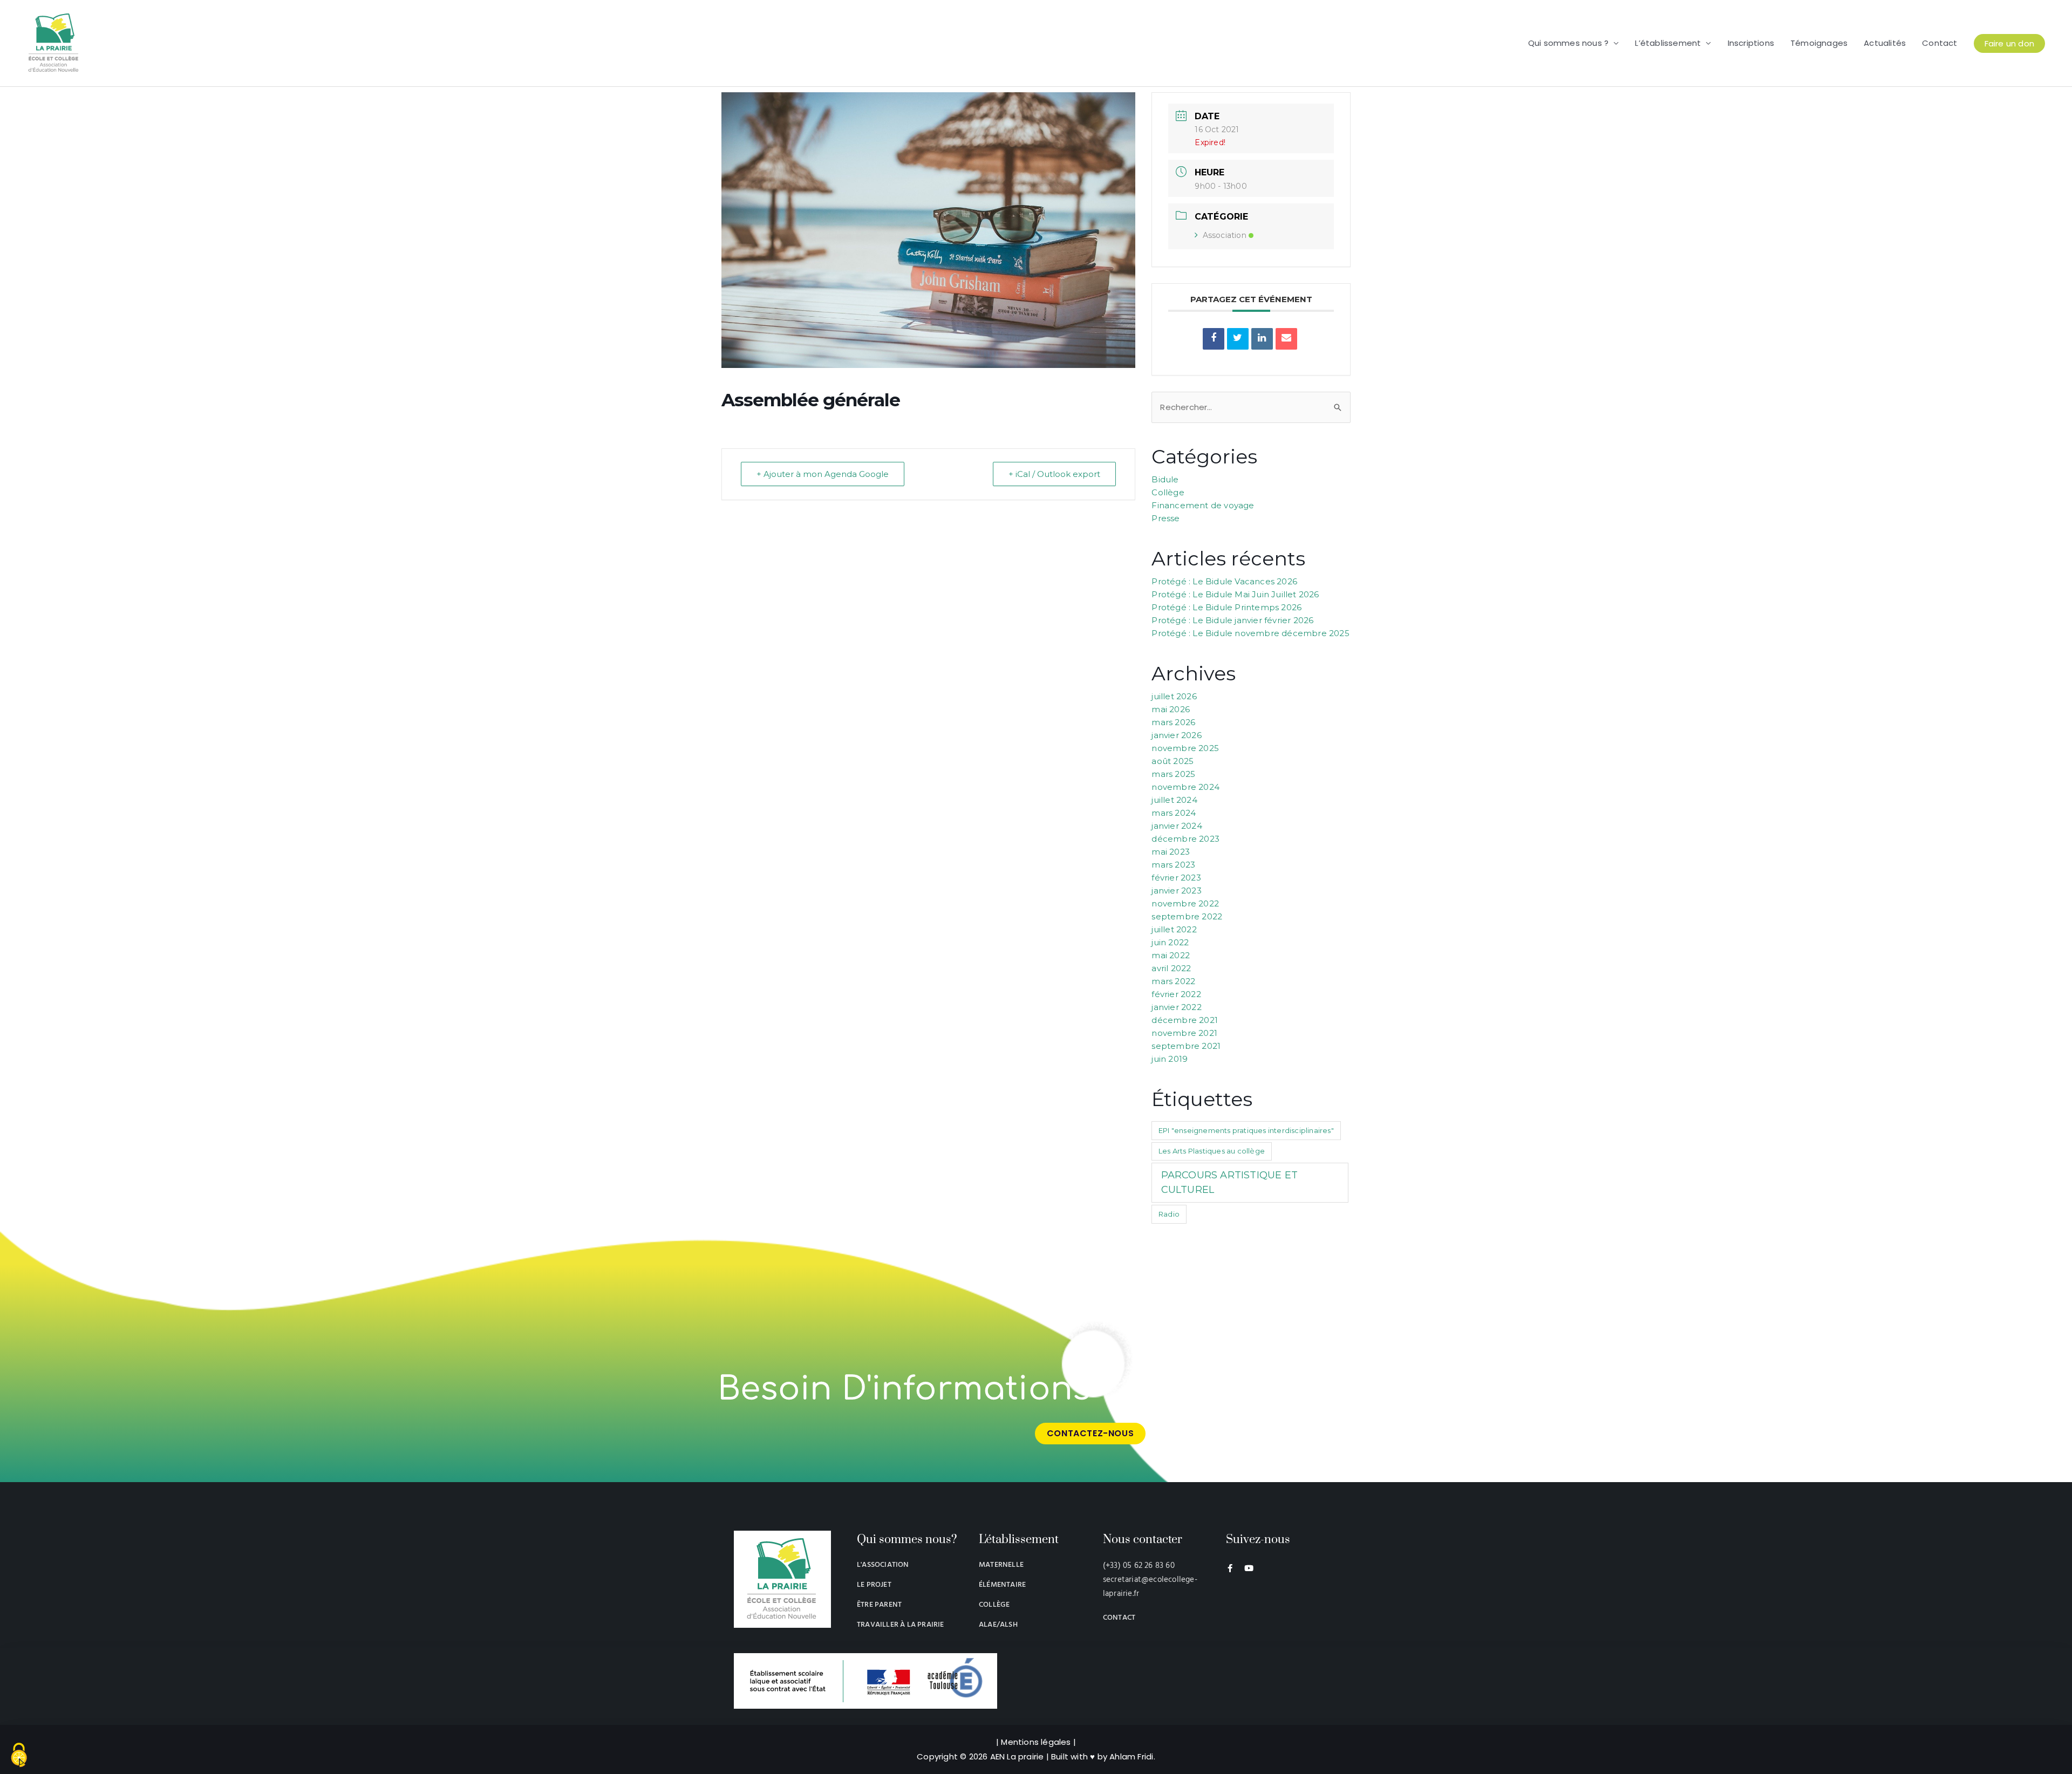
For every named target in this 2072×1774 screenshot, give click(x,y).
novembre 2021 (1184, 1033)
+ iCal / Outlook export (1054, 474)
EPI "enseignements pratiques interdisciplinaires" (1246, 1130)
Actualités (1885, 43)
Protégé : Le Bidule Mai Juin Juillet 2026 (1235, 594)
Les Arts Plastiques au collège (1212, 1151)
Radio (1169, 1214)
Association (1225, 235)
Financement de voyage (1203, 505)
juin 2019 (1170, 1059)
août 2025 (1173, 761)
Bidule (1165, 479)
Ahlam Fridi (1131, 1756)
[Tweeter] (1238, 339)
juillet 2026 (1174, 696)
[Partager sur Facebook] (1214, 339)
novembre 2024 (1185, 787)
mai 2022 (1171, 955)
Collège (1168, 492)
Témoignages (1819, 43)
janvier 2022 (1176, 1007)
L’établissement (1668, 43)
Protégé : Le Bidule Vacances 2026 (1224, 581)
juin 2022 (1170, 942)
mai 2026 (1171, 709)
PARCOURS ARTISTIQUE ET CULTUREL (1229, 1182)
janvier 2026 (1176, 735)
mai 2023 (1171, 852)
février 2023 (1176, 878)
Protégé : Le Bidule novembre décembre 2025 (1250, 633)
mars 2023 (1173, 865)
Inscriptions (1751, 43)
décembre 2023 (1185, 839)
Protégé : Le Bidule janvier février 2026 (1232, 620)
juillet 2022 (1174, 929)
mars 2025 (1173, 774)
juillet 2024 (1174, 800)
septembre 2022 (1187, 916)
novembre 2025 (1185, 748)
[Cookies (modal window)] (19, 1756)
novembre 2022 (1185, 903)
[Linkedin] (1262, 339)
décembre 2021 (1185, 1020)
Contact (1940, 43)
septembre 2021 (1186, 1046)
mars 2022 (1173, 981)
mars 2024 (1174, 813)
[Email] (1286, 339)
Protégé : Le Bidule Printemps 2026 (1226, 607)
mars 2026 (1173, 722)
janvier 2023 (1176, 891)
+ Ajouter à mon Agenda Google (823, 474)
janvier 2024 (1177, 826)
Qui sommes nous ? (1568, 43)
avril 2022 (1171, 968)
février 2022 (1176, 994)
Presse (1165, 518)
